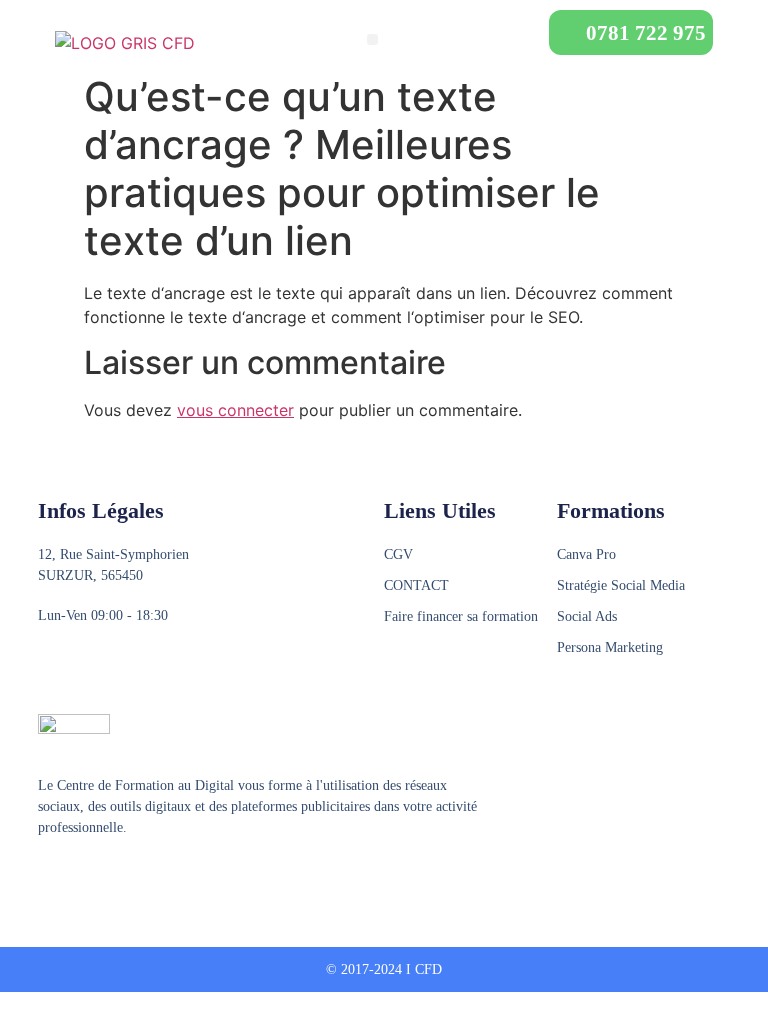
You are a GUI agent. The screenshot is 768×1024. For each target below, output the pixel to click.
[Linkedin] (123, 877)
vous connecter (235, 410)
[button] (372, 39)
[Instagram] (85, 877)
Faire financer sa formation (461, 616)
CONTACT (416, 585)
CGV (398, 554)
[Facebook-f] (47, 877)
